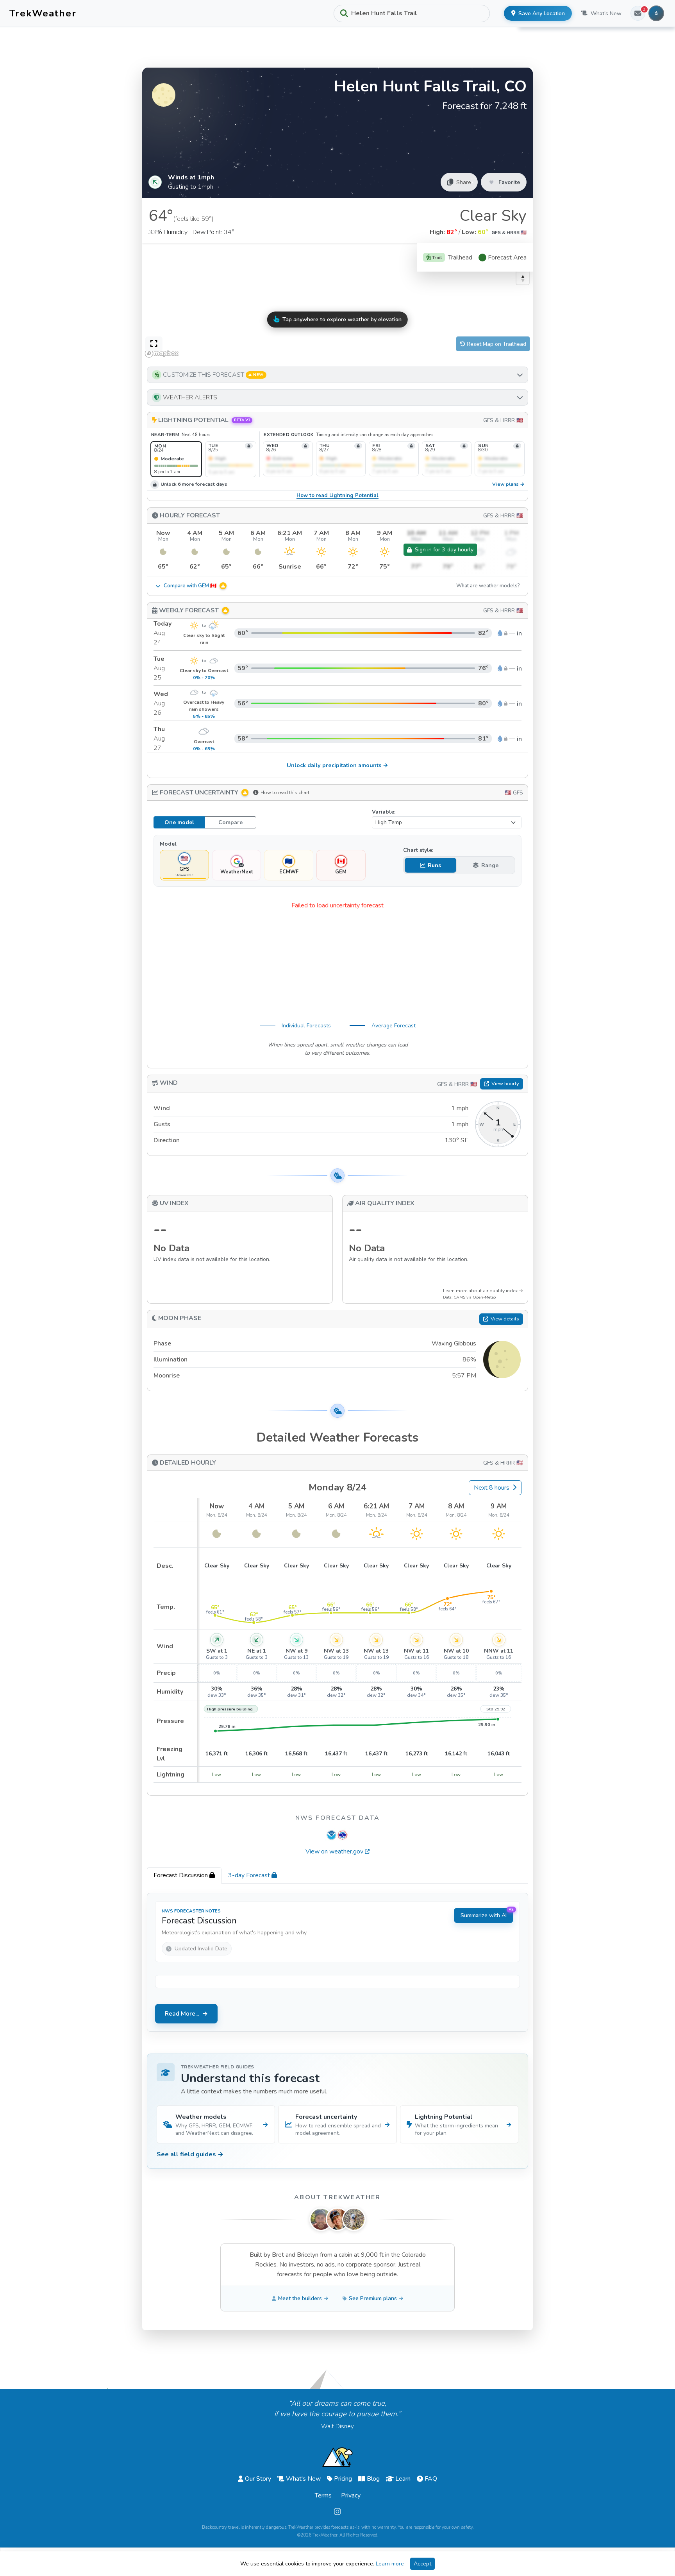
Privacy (351, 2495)
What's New (606, 13)
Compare (230, 822)
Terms (323, 2495)
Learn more (390, 2564)
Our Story (258, 2479)
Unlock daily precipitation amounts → (337, 765)
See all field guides (190, 2154)
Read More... (182, 2014)
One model (179, 822)
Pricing (343, 2479)
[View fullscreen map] (154, 344)
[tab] (184, 1875)
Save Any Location (542, 13)
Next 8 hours (492, 1488)
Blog (373, 2479)
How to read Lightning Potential (337, 496)
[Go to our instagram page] (337, 2512)
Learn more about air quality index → (483, 1291)
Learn (403, 2479)
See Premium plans (373, 2298)
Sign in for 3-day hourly (444, 550)
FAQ (431, 2479)
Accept (422, 2564)
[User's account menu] (656, 13)
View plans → (508, 484)
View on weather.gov (334, 1851)
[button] (337, 375)
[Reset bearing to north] (523, 278)
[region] (337, 302)
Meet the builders (300, 2298)
